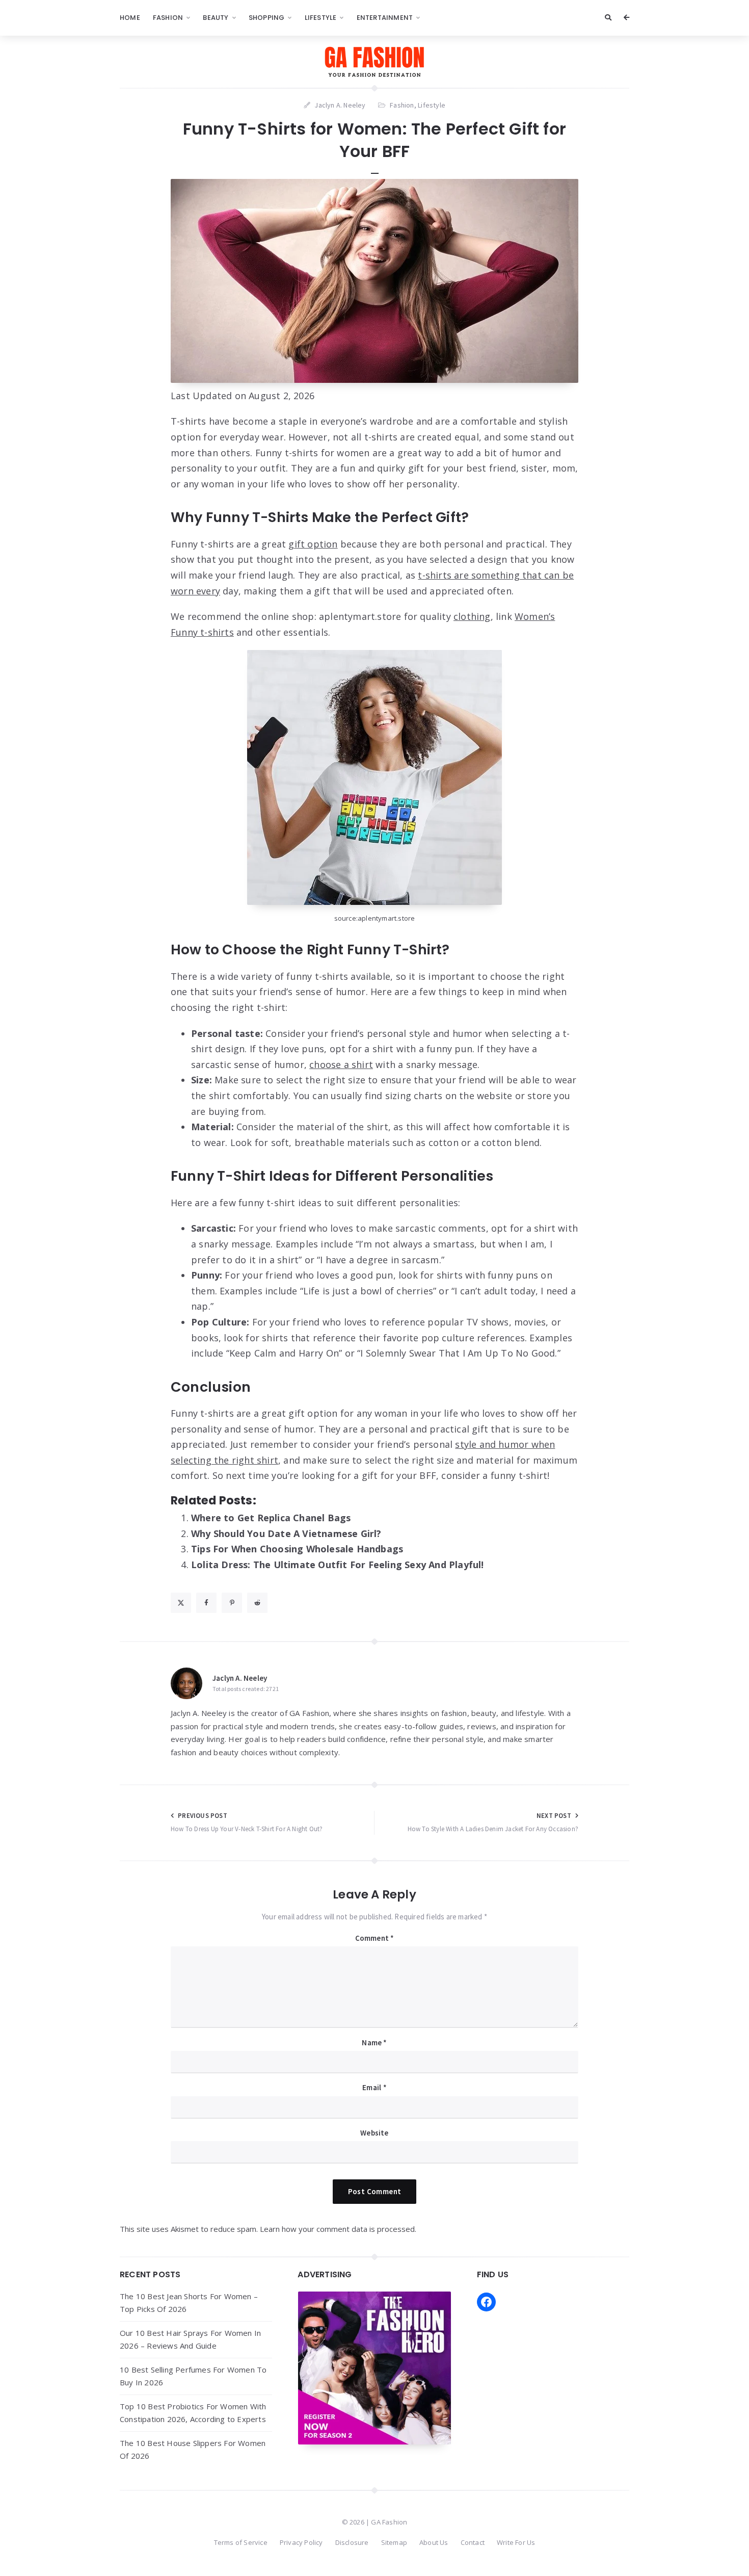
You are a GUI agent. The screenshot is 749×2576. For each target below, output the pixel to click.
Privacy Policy (301, 2542)
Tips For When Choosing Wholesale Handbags (297, 1549)
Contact (473, 2542)
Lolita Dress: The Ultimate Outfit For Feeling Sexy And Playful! (338, 1565)
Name (374, 2042)
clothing (472, 616)
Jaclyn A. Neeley (240, 1678)
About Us (434, 2542)
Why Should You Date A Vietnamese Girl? (286, 1533)
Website (374, 2133)
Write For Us (516, 2542)
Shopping (267, 18)
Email (374, 2087)
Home (130, 18)
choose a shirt (341, 1064)
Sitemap (394, 2542)
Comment (375, 1938)
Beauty (216, 18)
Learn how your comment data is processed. (338, 2229)
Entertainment (385, 18)
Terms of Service (241, 2542)
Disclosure (352, 2542)
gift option (313, 544)
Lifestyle (321, 18)
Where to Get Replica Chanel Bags (271, 1518)
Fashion (168, 18)
